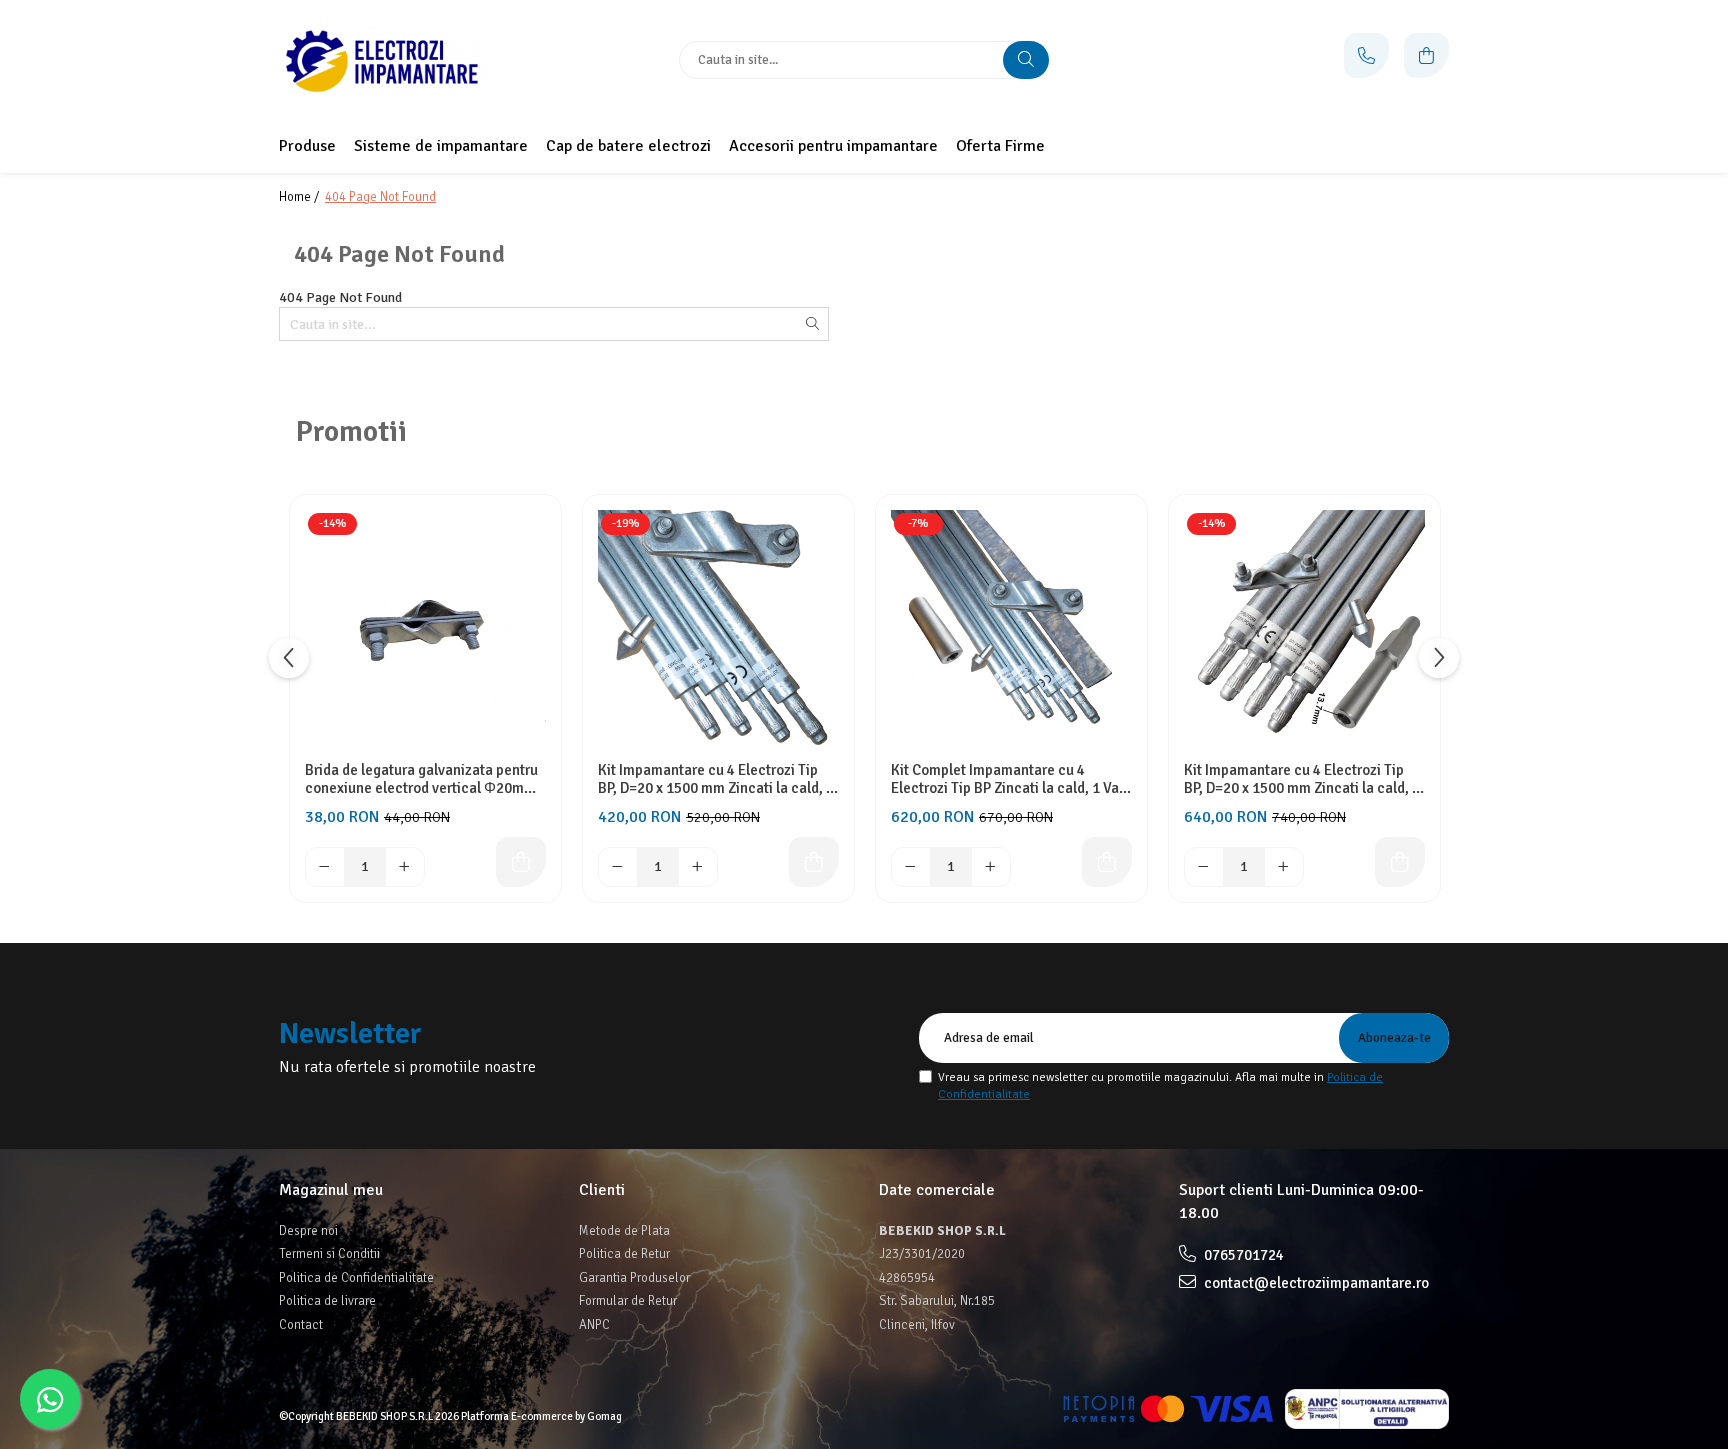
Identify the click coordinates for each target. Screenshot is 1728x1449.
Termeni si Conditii (329, 1254)
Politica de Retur (624, 1254)
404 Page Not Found (380, 197)
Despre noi (308, 1231)
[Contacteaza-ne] (1366, 55)
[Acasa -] (404, 60)
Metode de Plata (624, 1231)
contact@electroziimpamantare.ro (1315, 1283)
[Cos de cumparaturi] (1426, 55)
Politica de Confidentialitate (356, 1278)
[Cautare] (1026, 60)
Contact (301, 1325)
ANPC (594, 1325)
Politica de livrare (327, 1301)
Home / (300, 197)
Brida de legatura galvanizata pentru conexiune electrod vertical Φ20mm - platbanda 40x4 (424, 779)
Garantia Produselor (634, 1278)
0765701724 (1242, 1255)
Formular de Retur (628, 1301)
